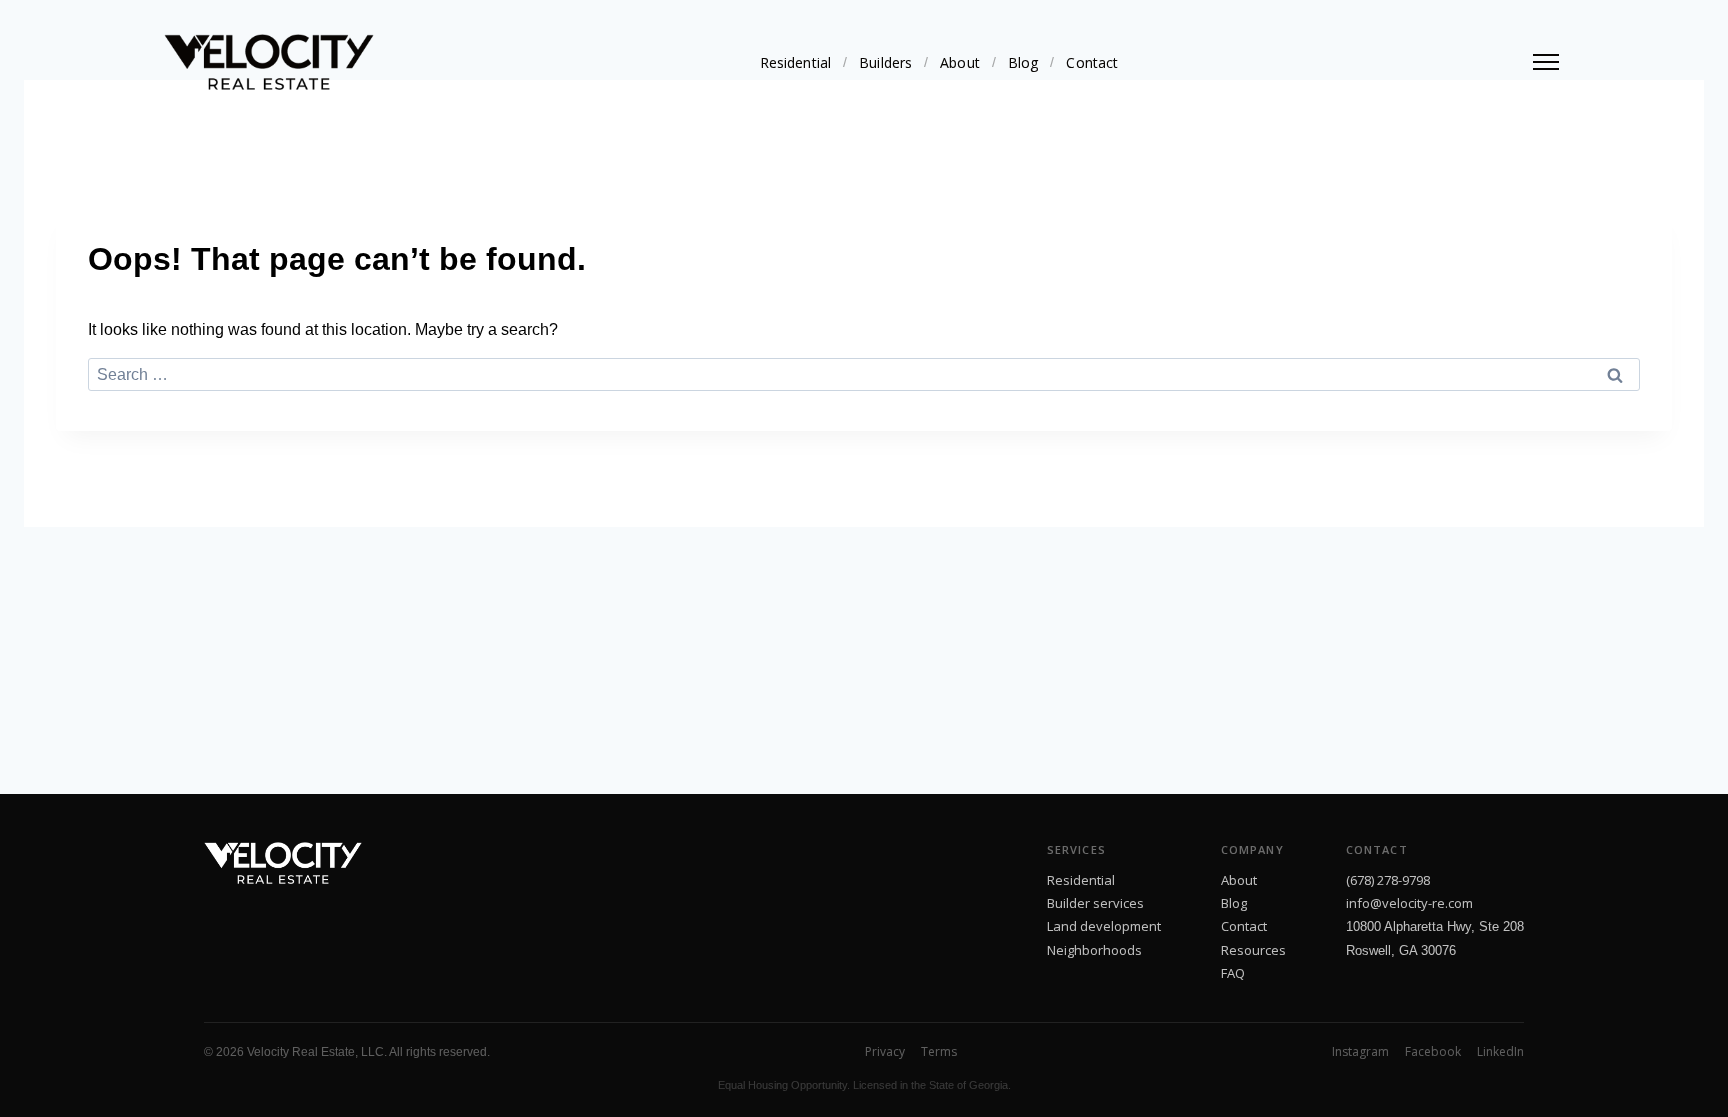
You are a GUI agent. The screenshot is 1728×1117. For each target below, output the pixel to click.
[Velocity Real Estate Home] (269, 62)
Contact (1092, 62)
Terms (939, 1051)
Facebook (1433, 1051)
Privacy (885, 1051)
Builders (885, 62)
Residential (796, 62)
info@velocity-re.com (1409, 903)
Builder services (1095, 903)
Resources (1253, 950)
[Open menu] (1546, 62)
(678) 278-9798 (1388, 880)
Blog (1023, 62)
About (960, 62)
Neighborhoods (1094, 950)
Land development (1104, 926)
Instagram (1360, 1051)
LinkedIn (1500, 1051)
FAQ (1233, 973)
